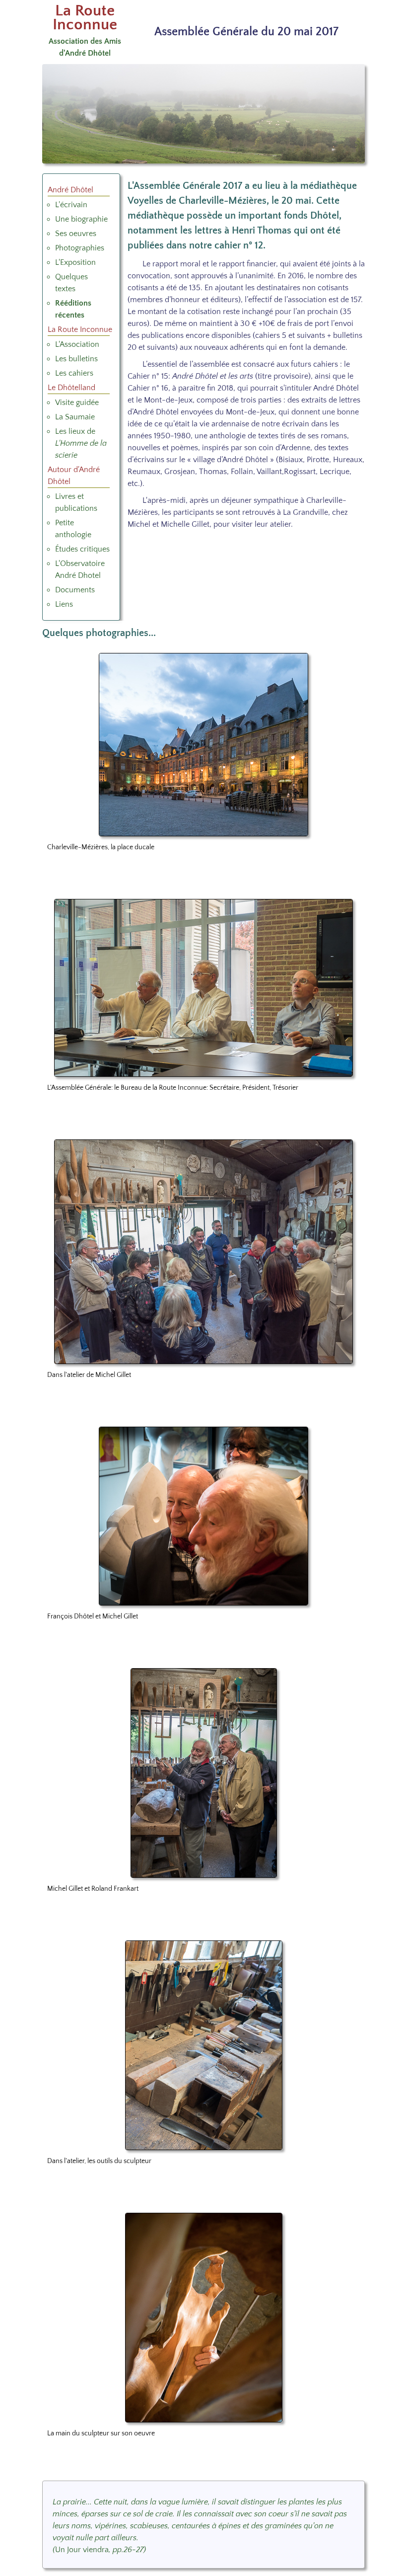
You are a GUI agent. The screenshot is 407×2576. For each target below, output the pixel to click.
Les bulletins (76, 359)
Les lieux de (81, 443)
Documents (75, 590)
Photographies (80, 248)
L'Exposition (75, 262)
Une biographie (81, 219)
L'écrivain (71, 205)
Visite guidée (77, 402)
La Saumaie (75, 417)
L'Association (77, 344)
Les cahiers (74, 373)
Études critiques (82, 549)
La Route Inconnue (85, 18)
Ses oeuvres (76, 234)
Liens (64, 604)
